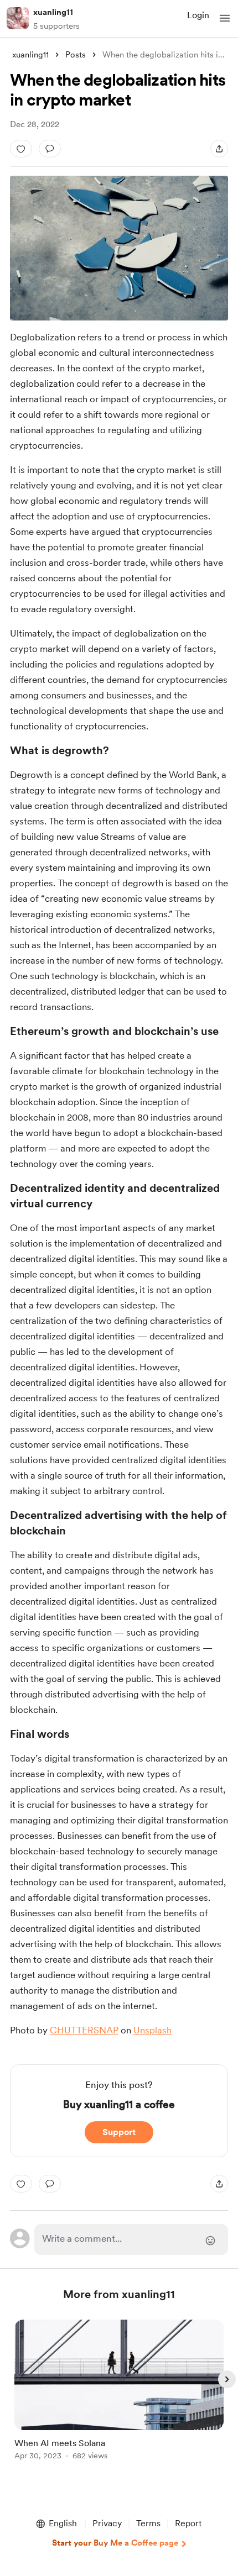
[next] (227, 2379)
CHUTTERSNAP (84, 2030)
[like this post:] (21, 149)
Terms (148, 2523)
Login (198, 15)
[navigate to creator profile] (18, 18)
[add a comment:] (50, 149)
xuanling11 (53, 12)
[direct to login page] (131, 2239)
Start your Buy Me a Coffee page (115, 2543)
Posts (76, 55)
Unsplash (152, 2030)
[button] (225, 18)
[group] (119, 2396)
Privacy (107, 2523)
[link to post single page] (119, 2392)
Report (188, 2523)
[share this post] (219, 149)
